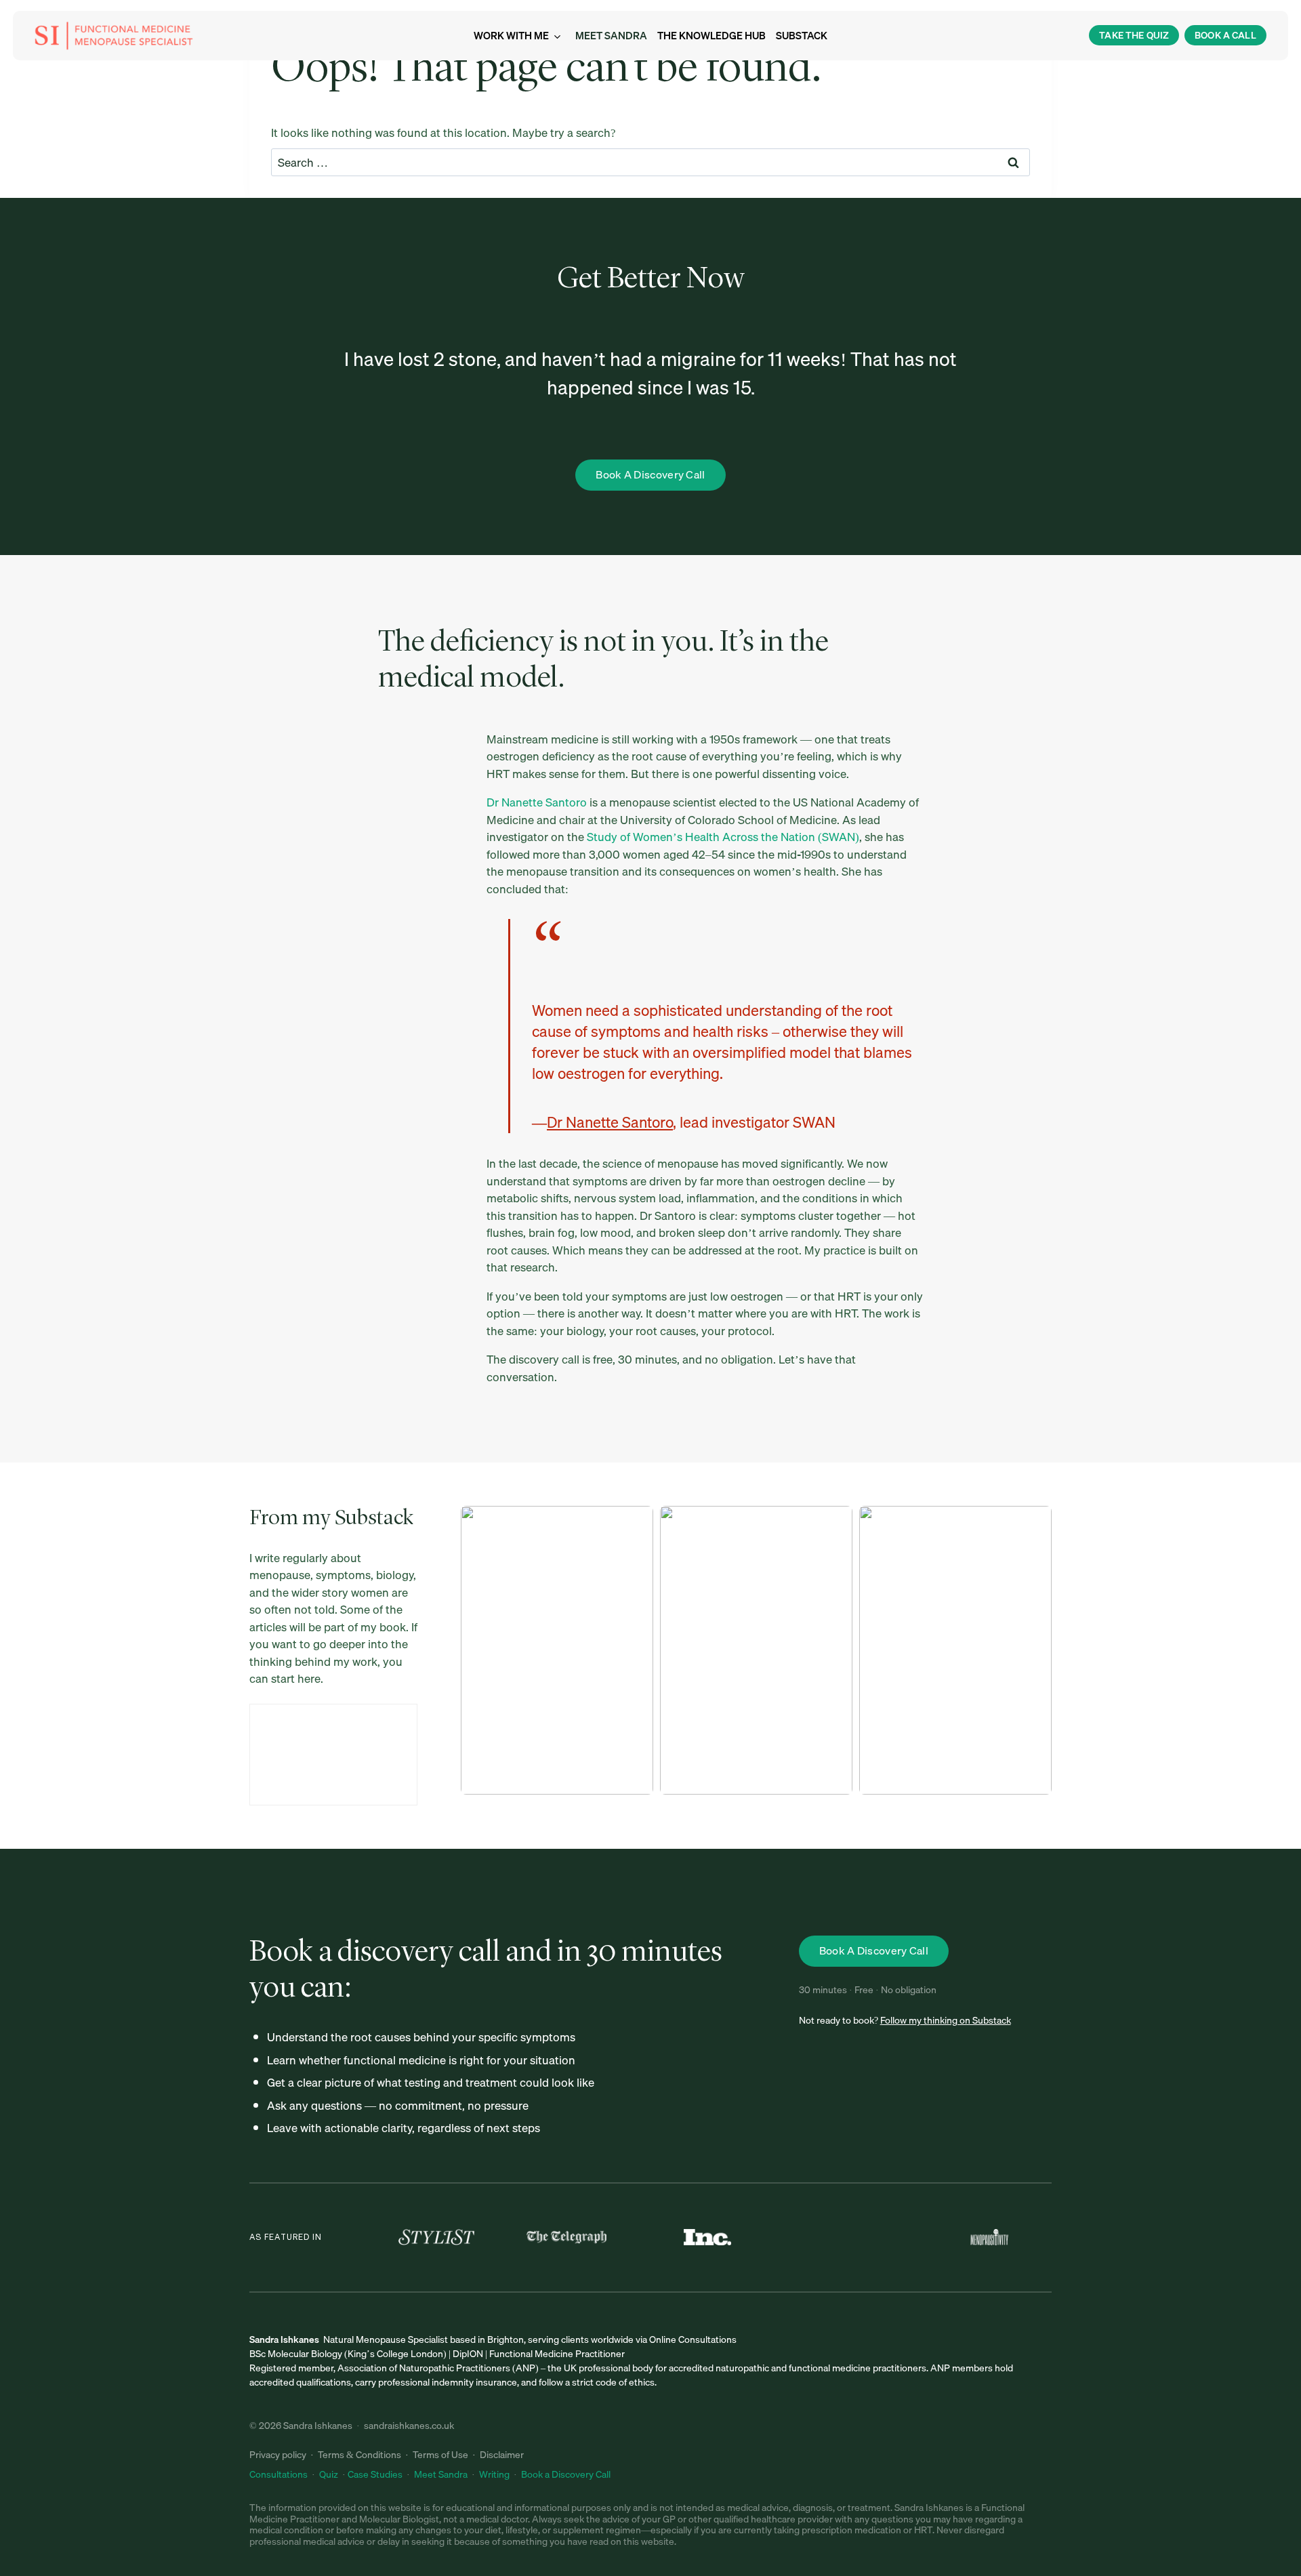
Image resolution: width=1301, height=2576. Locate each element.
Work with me (511, 35)
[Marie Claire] (854, 2237)
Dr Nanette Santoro (537, 802)
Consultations (280, 2474)
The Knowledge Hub (711, 35)
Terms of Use (440, 2455)
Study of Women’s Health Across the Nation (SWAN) (723, 837)
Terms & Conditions (359, 2455)
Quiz (329, 2474)
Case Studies (375, 2474)
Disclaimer (502, 2455)
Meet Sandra (611, 35)
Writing (494, 2474)
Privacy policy (278, 2455)
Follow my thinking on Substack (946, 2020)
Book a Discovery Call (566, 2474)
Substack (802, 35)
